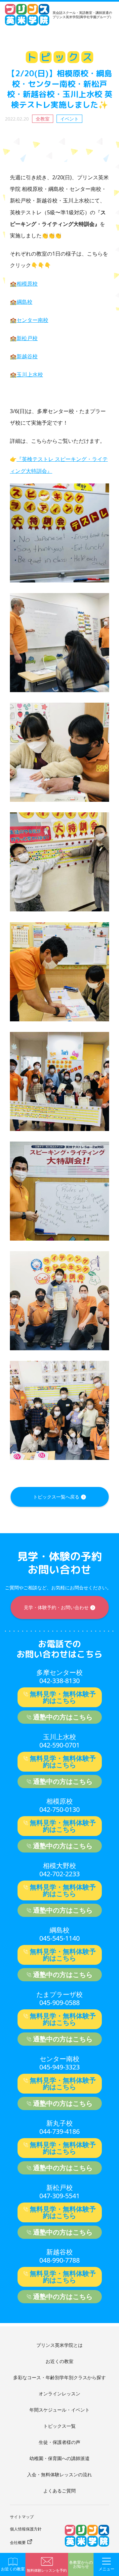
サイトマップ (22, 2517)
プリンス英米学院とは (59, 2345)
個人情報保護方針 (26, 2529)
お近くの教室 (59, 2361)
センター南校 (32, 320)
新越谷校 (27, 356)
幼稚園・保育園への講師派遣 (59, 2458)
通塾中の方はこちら (63, 1717)
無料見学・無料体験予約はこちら (63, 1697)
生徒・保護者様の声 (59, 2442)
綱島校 (24, 302)
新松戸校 (27, 338)
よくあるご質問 (59, 2491)
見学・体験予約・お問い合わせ (56, 1607)
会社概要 (18, 2542)
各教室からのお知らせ (81, 2564)
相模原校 (27, 284)
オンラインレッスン (59, 2394)
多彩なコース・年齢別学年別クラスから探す (59, 2377)
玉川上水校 (30, 374)
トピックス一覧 (59, 2426)
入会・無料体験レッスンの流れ (59, 2474)
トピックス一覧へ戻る (56, 1497)
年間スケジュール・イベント (59, 2410)
